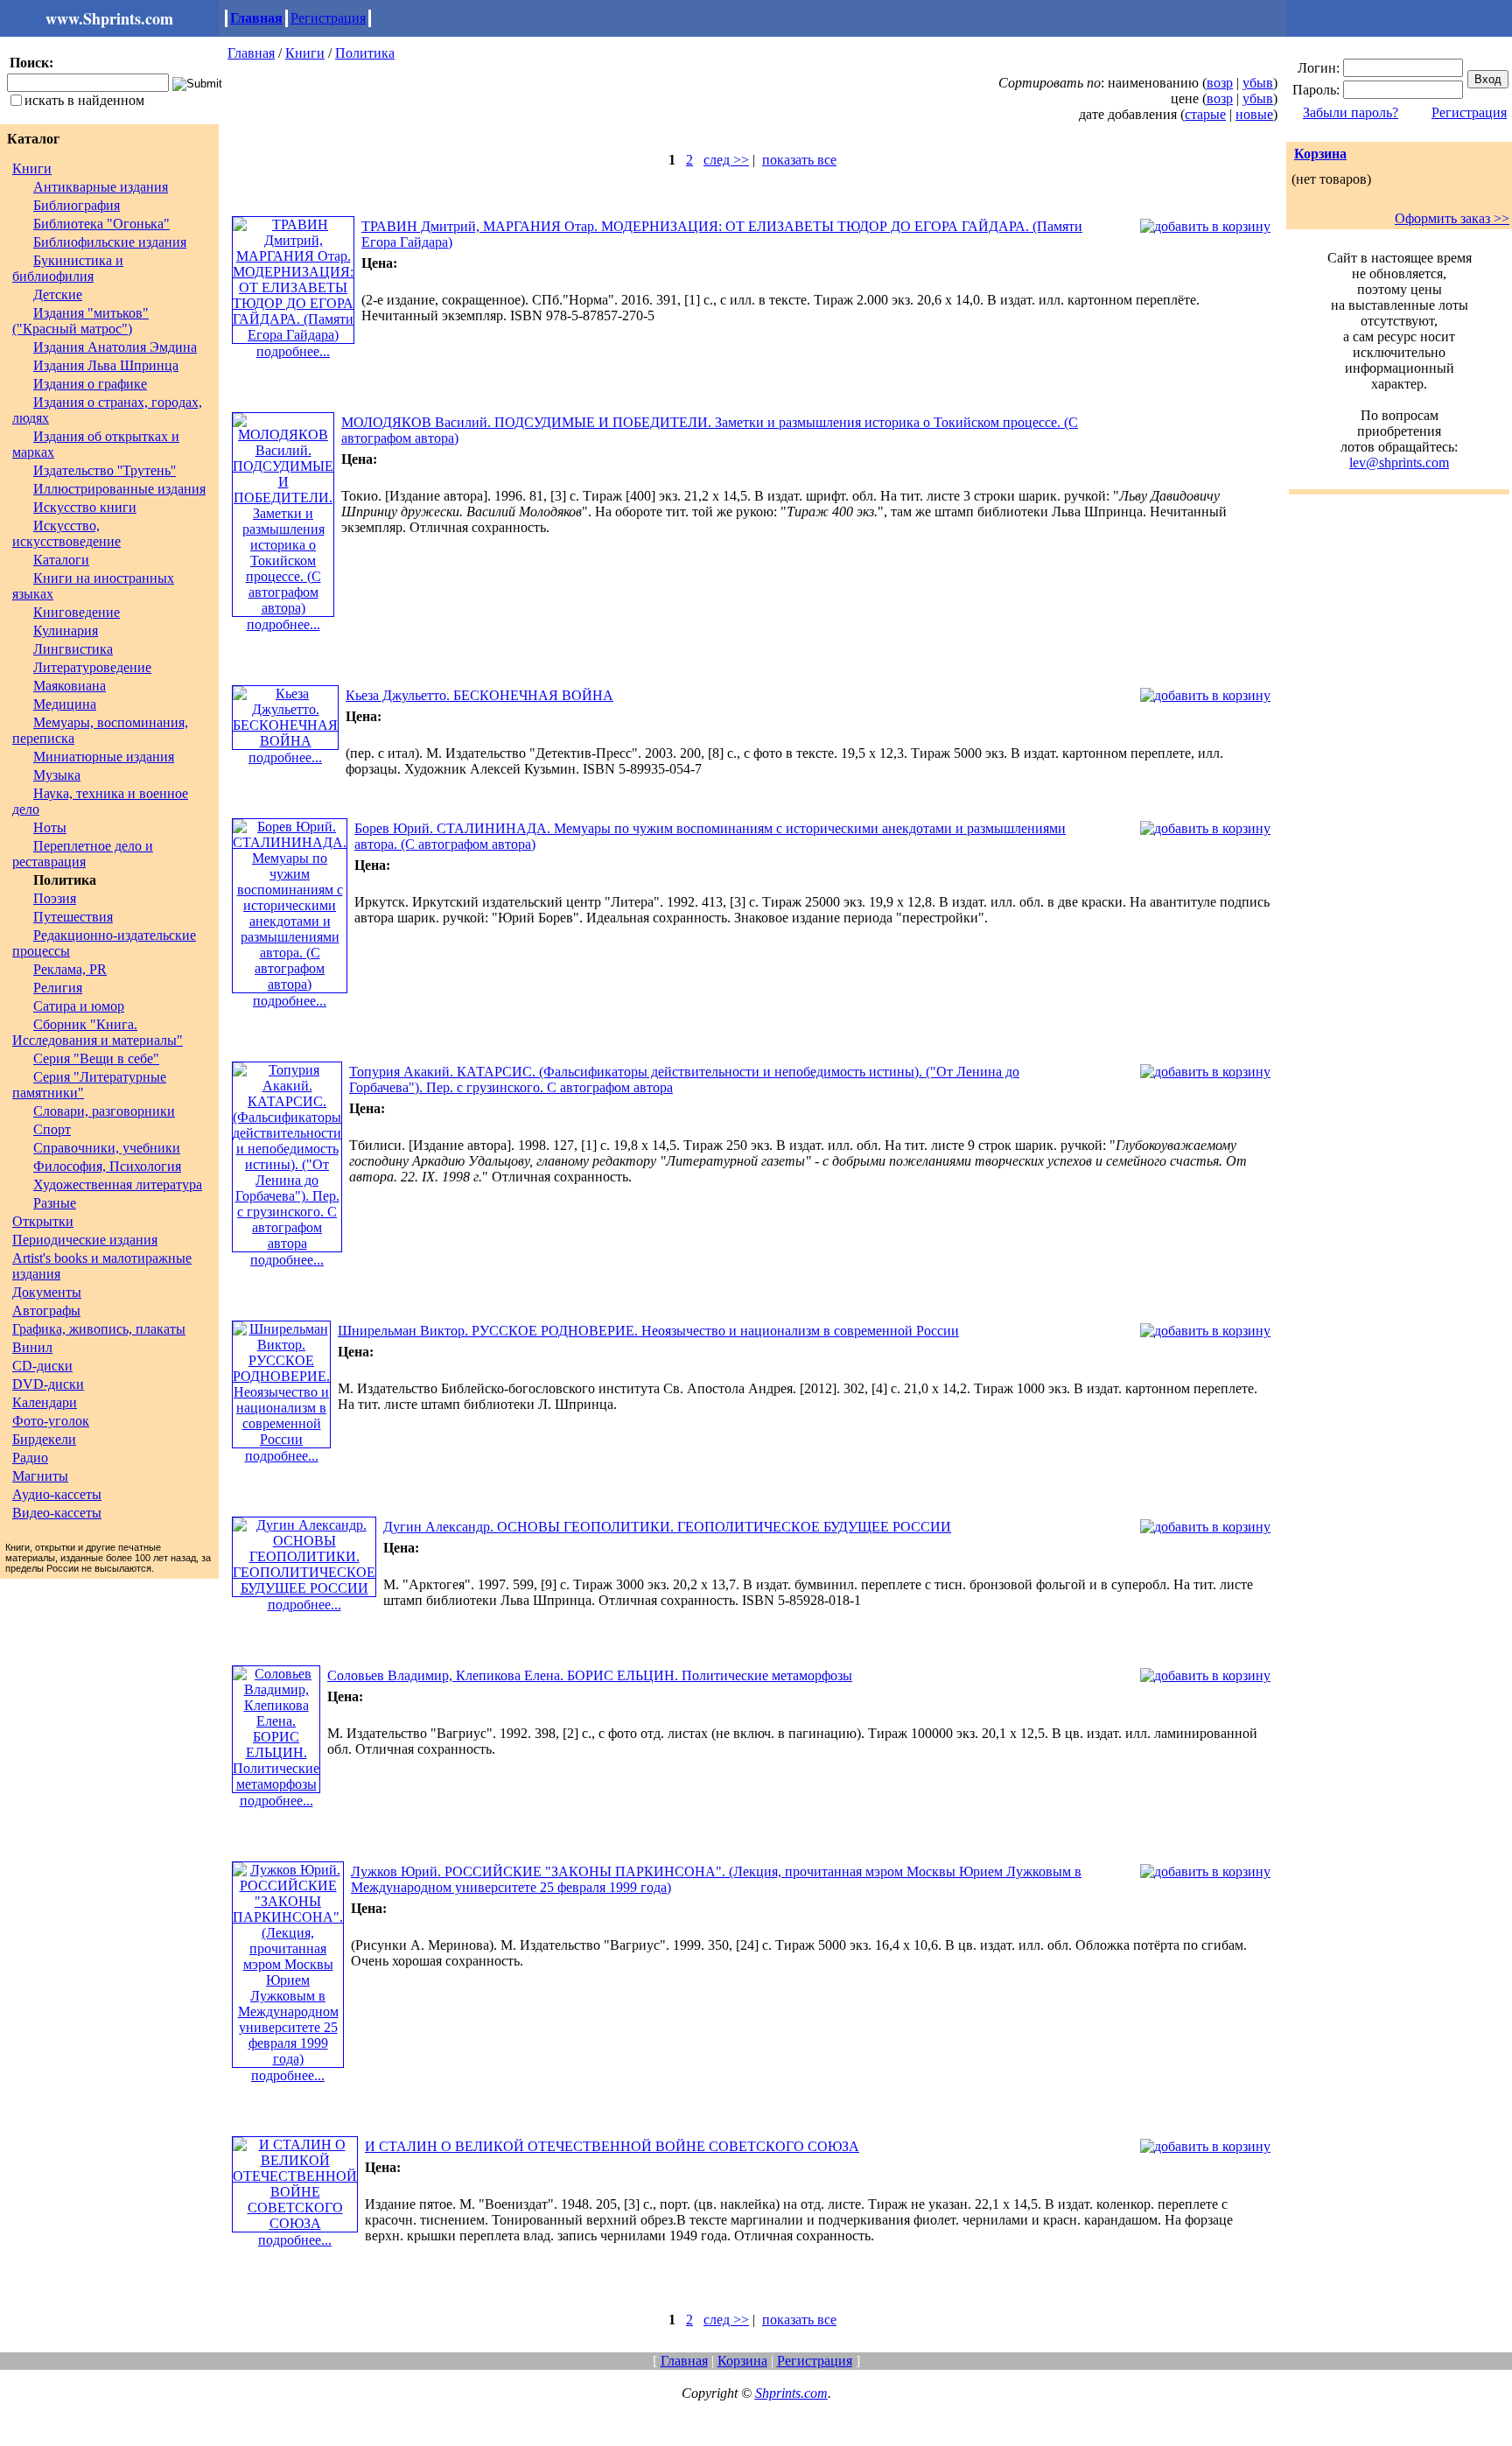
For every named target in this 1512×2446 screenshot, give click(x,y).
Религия (58, 988)
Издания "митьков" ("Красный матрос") (80, 321)
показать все (799, 160)
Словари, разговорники (104, 1111)
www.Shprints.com (109, 18)
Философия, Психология (107, 1166)
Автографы (46, 1311)
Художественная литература (118, 1184)
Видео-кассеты (57, 1513)
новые (1254, 114)
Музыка (57, 775)
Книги (32, 168)
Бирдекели (44, 1439)
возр (1220, 83)
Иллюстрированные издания (119, 489)
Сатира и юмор (79, 1006)
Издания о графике (90, 384)
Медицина (65, 704)
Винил (32, 1347)
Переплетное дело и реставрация (83, 854)
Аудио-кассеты (57, 1494)
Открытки (43, 1221)
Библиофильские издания (110, 242)
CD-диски (42, 1366)
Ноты (50, 827)
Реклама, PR (70, 969)
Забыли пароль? (1351, 112)
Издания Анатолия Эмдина (115, 347)
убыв (1258, 83)
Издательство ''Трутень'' (105, 470)
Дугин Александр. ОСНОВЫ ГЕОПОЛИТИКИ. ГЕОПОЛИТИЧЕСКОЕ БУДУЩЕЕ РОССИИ (667, 1527)
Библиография (77, 205)
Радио (30, 1458)
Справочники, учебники (107, 1148)
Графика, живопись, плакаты (99, 1329)
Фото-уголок (51, 1421)
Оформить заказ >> (1452, 218)
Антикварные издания (101, 187)
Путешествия (73, 917)
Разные (55, 1203)
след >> (726, 160)
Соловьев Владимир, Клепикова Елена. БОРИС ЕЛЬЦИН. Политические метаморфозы (590, 1675)
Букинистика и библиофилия (68, 268)
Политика (365, 53)
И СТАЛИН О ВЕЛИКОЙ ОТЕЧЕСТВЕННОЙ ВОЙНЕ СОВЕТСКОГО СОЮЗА (612, 2146)
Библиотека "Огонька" (101, 224)
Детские (58, 294)
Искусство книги (85, 507)
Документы (47, 1292)
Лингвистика (73, 649)
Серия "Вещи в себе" (96, 1058)
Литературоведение (92, 667)
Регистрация (328, 18)
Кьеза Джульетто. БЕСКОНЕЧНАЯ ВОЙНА (479, 695)
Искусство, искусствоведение (66, 533)
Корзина (1320, 154)
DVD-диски (48, 1384)
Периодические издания (85, 1240)
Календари (45, 1402)
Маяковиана (70, 686)
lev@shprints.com (1399, 463)
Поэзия (55, 898)
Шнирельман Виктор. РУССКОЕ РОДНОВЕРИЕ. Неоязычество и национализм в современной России (648, 1331)
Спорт (52, 1129)
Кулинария (66, 631)
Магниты (40, 1476)
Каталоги (61, 560)
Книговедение (77, 612)
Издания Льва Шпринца (106, 365)
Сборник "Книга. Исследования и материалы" (98, 1032)
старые (1205, 114)
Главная (256, 18)
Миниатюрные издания (104, 757)
